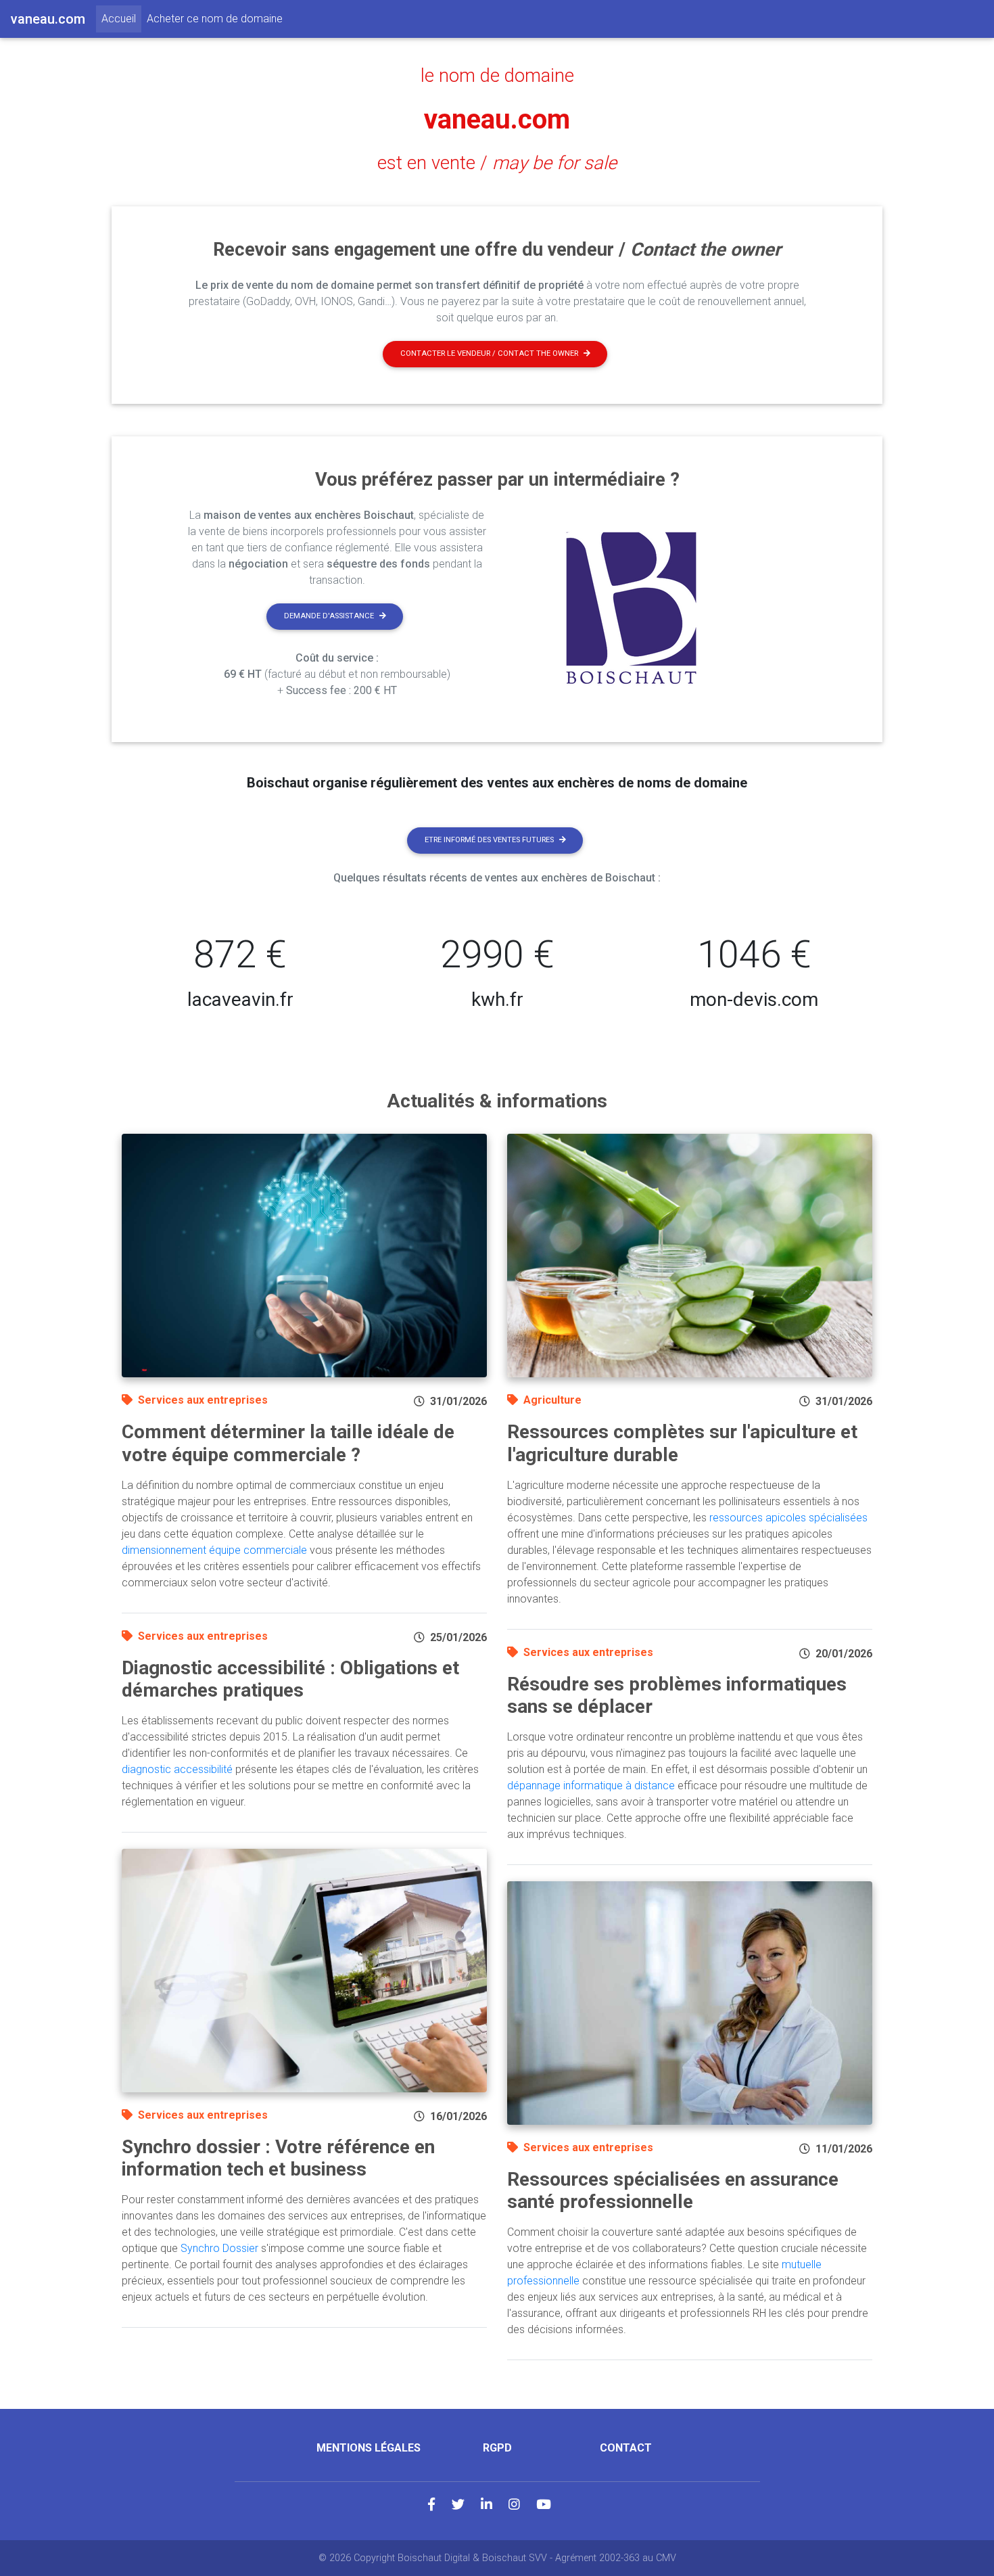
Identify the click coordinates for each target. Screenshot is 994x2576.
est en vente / (497, 163)
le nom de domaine (497, 76)
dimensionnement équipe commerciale (214, 1550)
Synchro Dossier (219, 2248)
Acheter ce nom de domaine (215, 19)
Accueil (121, 18)
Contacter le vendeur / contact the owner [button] (489, 353)
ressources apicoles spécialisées (788, 1518)
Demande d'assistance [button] (329, 616)
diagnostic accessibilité (177, 1769)
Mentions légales (369, 2448)
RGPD (497, 2448)
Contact (626, 2448)
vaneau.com (497, 119)
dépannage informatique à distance (591, 1786)
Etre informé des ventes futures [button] (489, 840)
